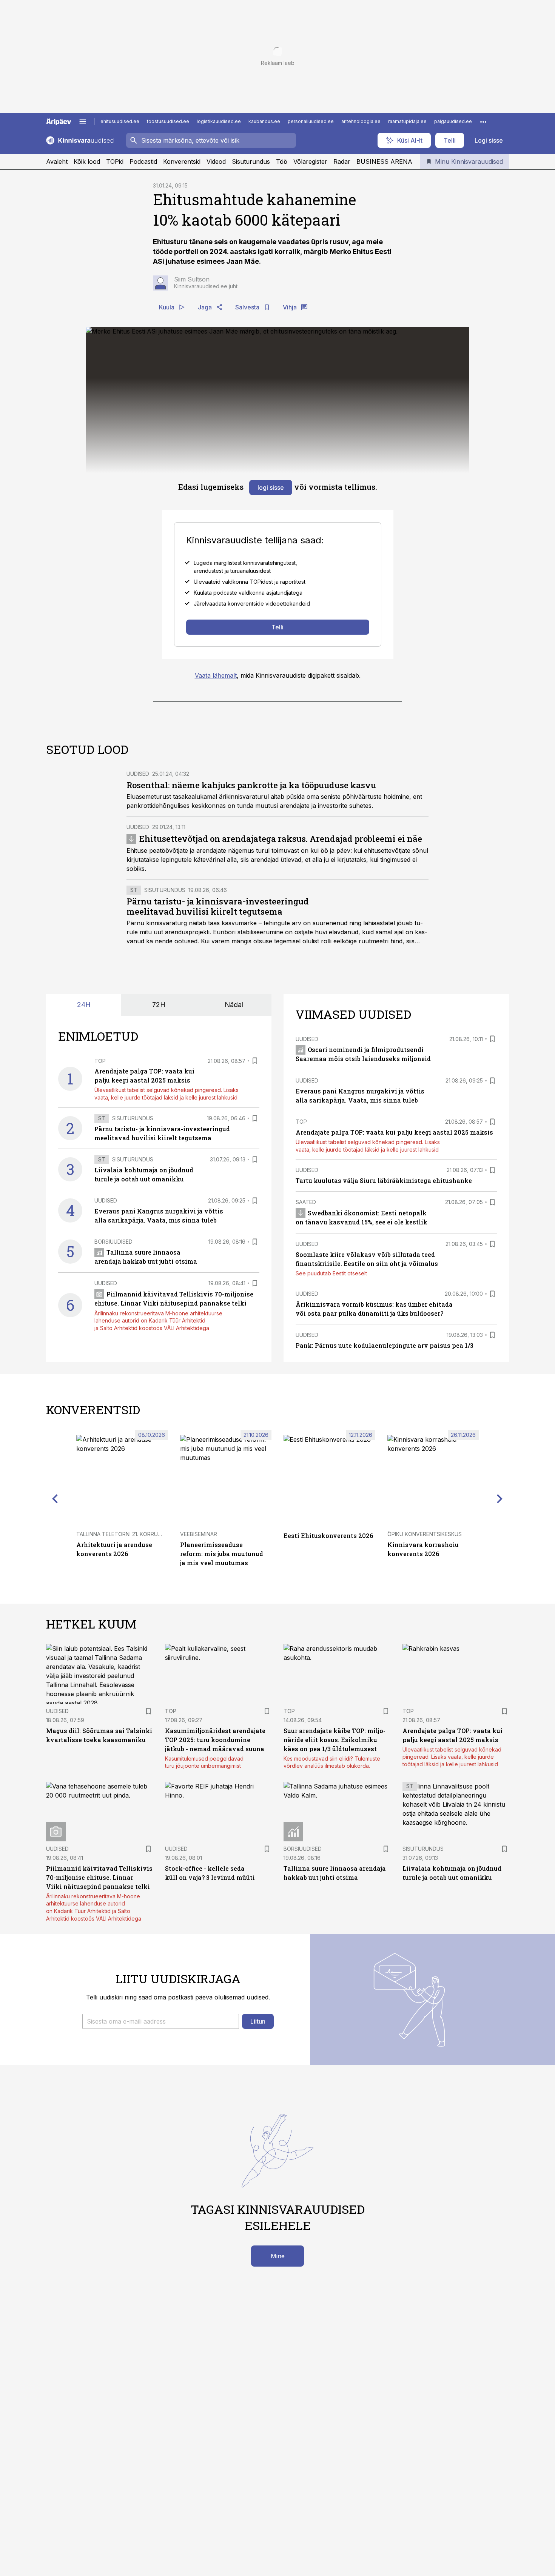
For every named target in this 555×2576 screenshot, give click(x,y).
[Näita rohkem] (483, 121)
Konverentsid (182, 161)
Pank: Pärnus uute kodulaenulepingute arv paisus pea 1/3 (385, 1345)
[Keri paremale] (500, 1498)
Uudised (138, 774)
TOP (100, 1061)
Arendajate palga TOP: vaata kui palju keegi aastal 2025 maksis (394, 1132)
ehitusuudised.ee (120, 121)
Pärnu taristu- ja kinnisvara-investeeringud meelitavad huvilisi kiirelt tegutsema (218, 907)
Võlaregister (310, 161)
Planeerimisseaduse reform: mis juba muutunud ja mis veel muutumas (222, 1554)
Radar (342, 161)
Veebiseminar (199, 1534)
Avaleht (57, 161)
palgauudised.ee (453, 121)
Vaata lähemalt (216, 675)
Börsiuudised (113, 1242)
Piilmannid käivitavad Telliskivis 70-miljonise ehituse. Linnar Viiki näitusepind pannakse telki (99, 1877)
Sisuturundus (251, 161)
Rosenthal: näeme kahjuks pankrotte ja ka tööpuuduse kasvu (251, 785)
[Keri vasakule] (55, 1498)
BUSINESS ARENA (384, 161)
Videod (216, 161)
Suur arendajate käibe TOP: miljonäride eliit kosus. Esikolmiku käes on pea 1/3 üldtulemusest (335, 1740)
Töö (282, 161)
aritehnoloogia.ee (361, 121)
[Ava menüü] (83, 121)
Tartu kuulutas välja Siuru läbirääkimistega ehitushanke (384, 1180)
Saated (306, 1202)
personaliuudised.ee (311, 121)
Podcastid (143, 161)
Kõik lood (87, 161)
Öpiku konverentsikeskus (425, 1534)
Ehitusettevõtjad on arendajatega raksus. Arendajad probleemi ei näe (281, 839)
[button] (161, 2021)
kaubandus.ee (264, 121)
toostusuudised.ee (168, 121)
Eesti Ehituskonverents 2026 (328, 1536)
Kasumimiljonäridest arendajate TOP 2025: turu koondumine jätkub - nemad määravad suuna (215, 1740)
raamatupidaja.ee (407, 121)
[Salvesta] (255, 1061)
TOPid (115, 161)
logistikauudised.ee (219, 121)
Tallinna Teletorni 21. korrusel (122, 1534)
